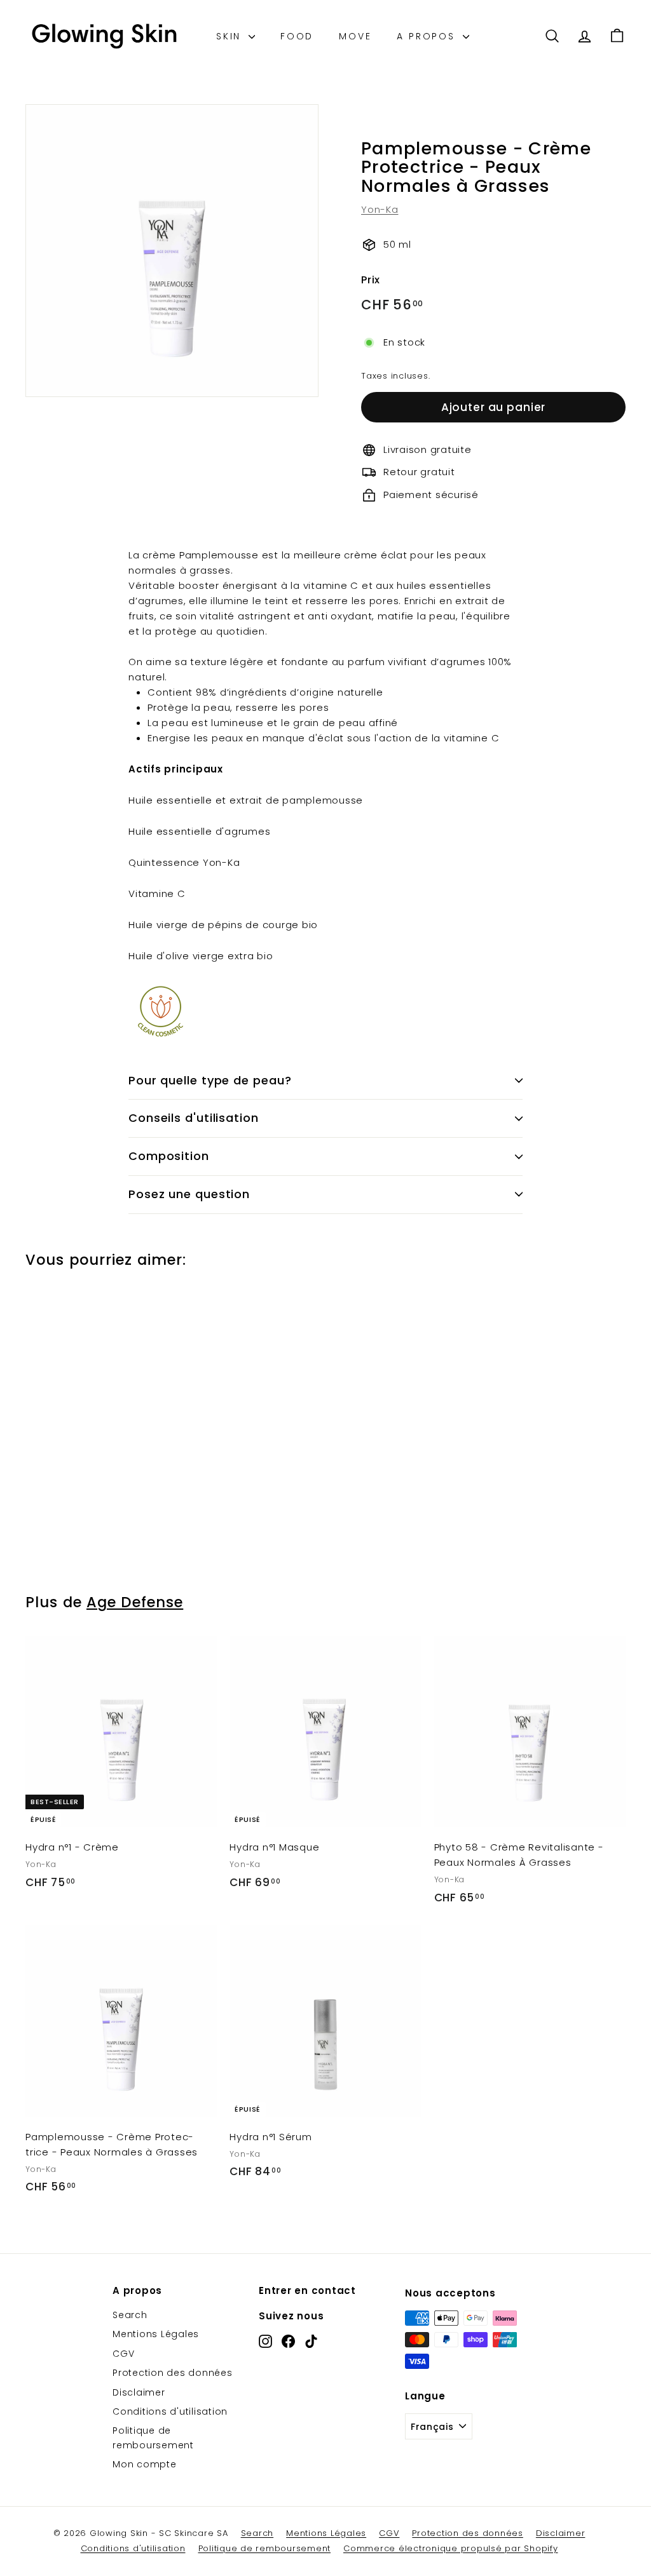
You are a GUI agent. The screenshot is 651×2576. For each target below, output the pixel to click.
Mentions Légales (156, 2334)
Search (130, 2315)
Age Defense (135, 1602)
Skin (231, 36)
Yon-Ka (380, 209)
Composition (169, 1156)
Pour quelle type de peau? (210, 1080)
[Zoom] (172, 251)
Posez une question (189, 1194)
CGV (123, 2354)
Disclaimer (139, 2392)
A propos (428, 36)
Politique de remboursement (153, 2438)
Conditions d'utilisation (170, 2411)
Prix (371, 280)
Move (355, 36)
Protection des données (173, 2373)
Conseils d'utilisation (194, 1118)
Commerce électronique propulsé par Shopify (451, 2548)
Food (297, 36)
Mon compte (145, 2464)
